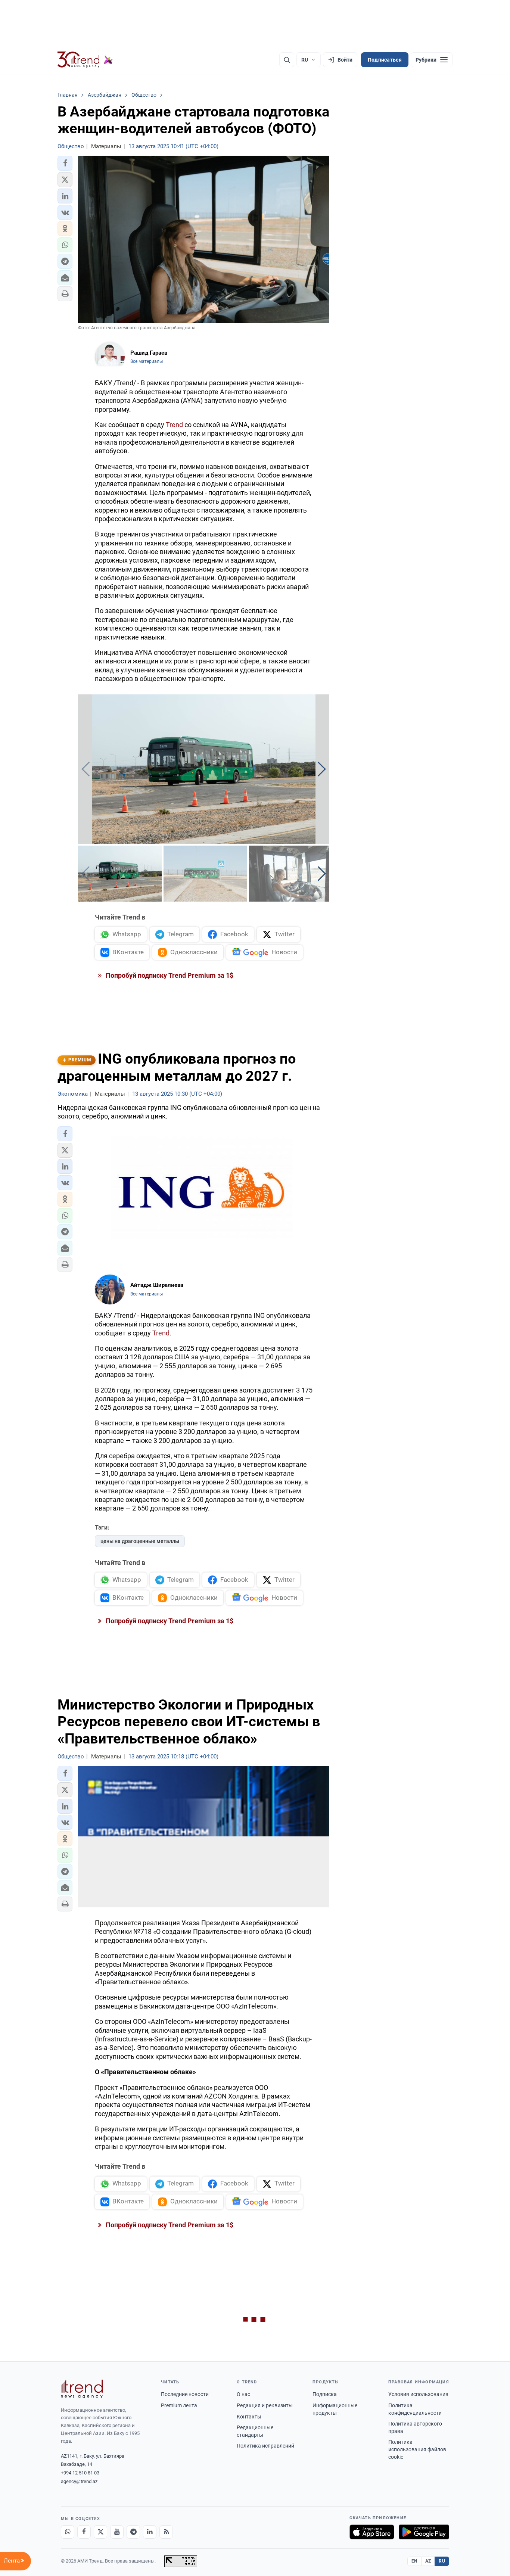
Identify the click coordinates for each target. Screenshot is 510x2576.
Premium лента (179, 2405)
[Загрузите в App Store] (372, 2532)
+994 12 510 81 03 (80, 2473)
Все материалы (147, 361)
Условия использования (418, 2394)
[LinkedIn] (150, 2532)
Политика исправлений (265, 2446)
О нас (243, 2394)
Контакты (249, 2417)
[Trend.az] (85, 60)
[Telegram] (133, 2532)
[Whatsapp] (68, 2532)
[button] (65, 163)
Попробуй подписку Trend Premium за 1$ (169, 975)
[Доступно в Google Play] (424, 2532)
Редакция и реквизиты (265, 2405)
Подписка (325, 2394)
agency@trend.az (79, 2481)
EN (414, 2561)
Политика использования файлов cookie (417, 2449)
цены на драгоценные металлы (140, 1541)
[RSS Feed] (166, 2532)
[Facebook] (84, 2532)
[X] (100, 2532)
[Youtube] (117, 2532)
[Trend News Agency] (82, 2389)
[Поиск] (287, 60)
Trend (174, 425)
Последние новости (185, 2394)
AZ (428, 2561)
